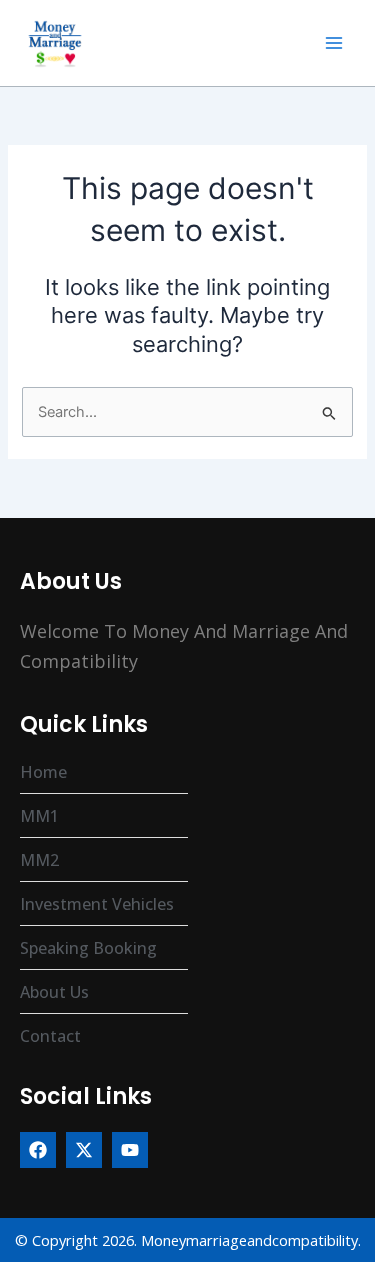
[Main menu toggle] (334, 43)
